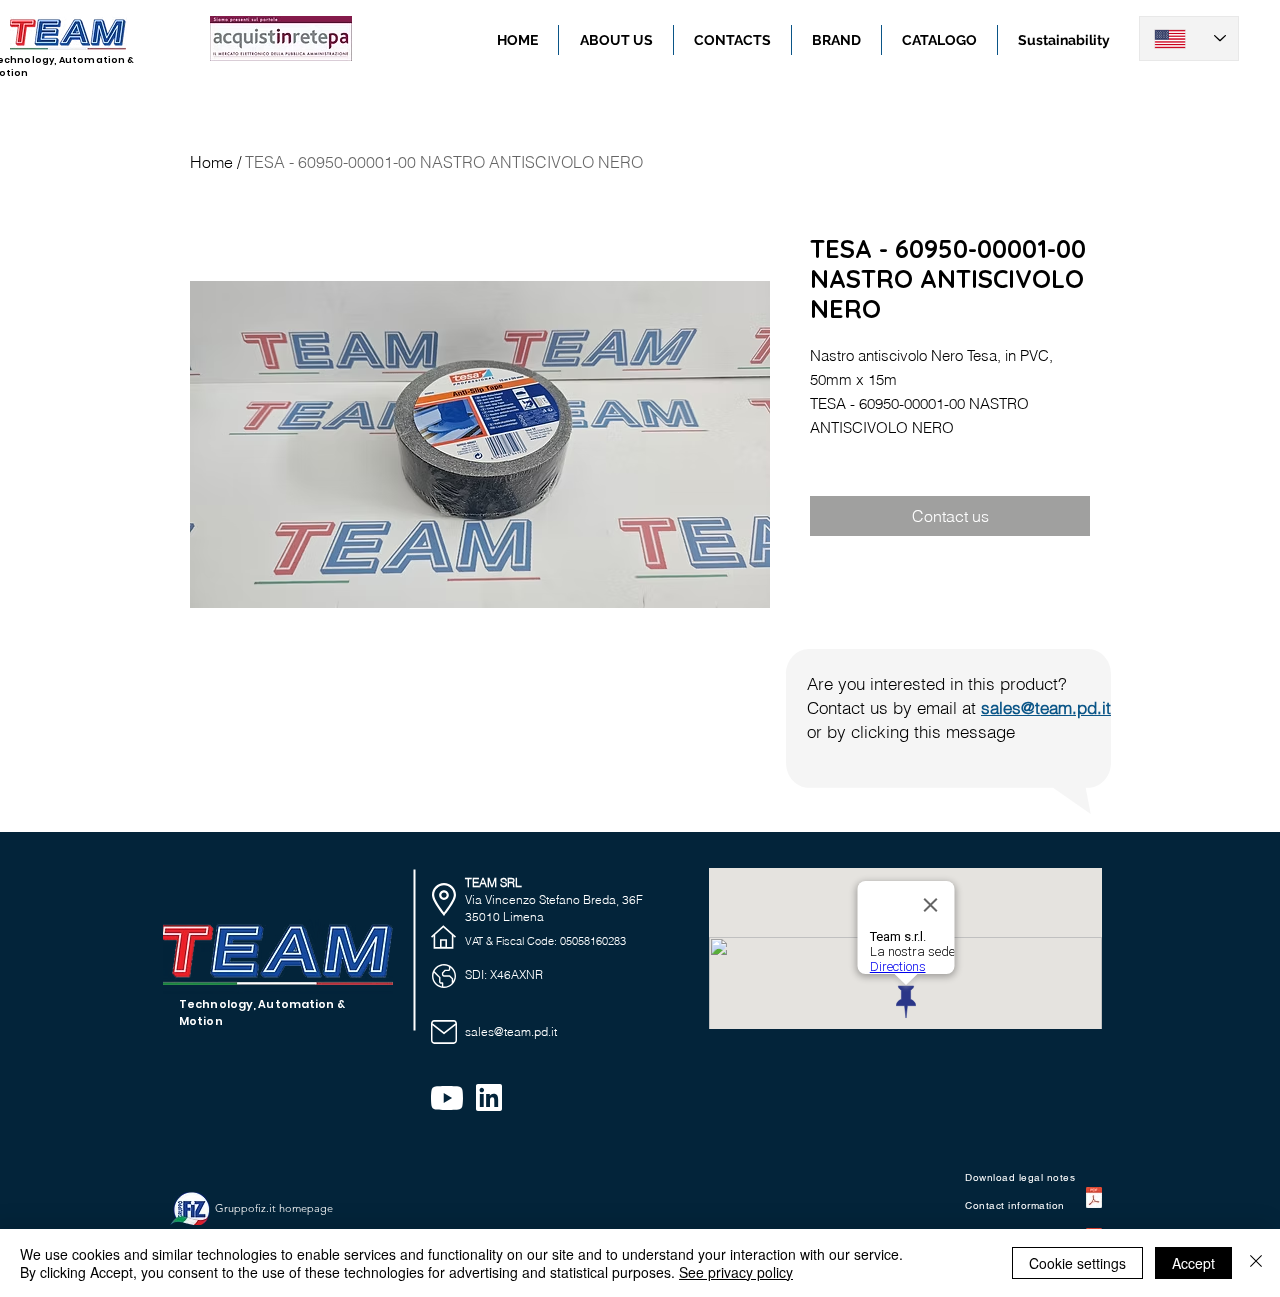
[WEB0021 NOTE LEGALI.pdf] (1094, 1200)
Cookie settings (1077, 1263)
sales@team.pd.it (511, 1031)
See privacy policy (736, 1272)
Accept (1193, 1263)
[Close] (1256, 1263)
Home (211, 162)
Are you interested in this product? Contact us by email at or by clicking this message (959, 707)
